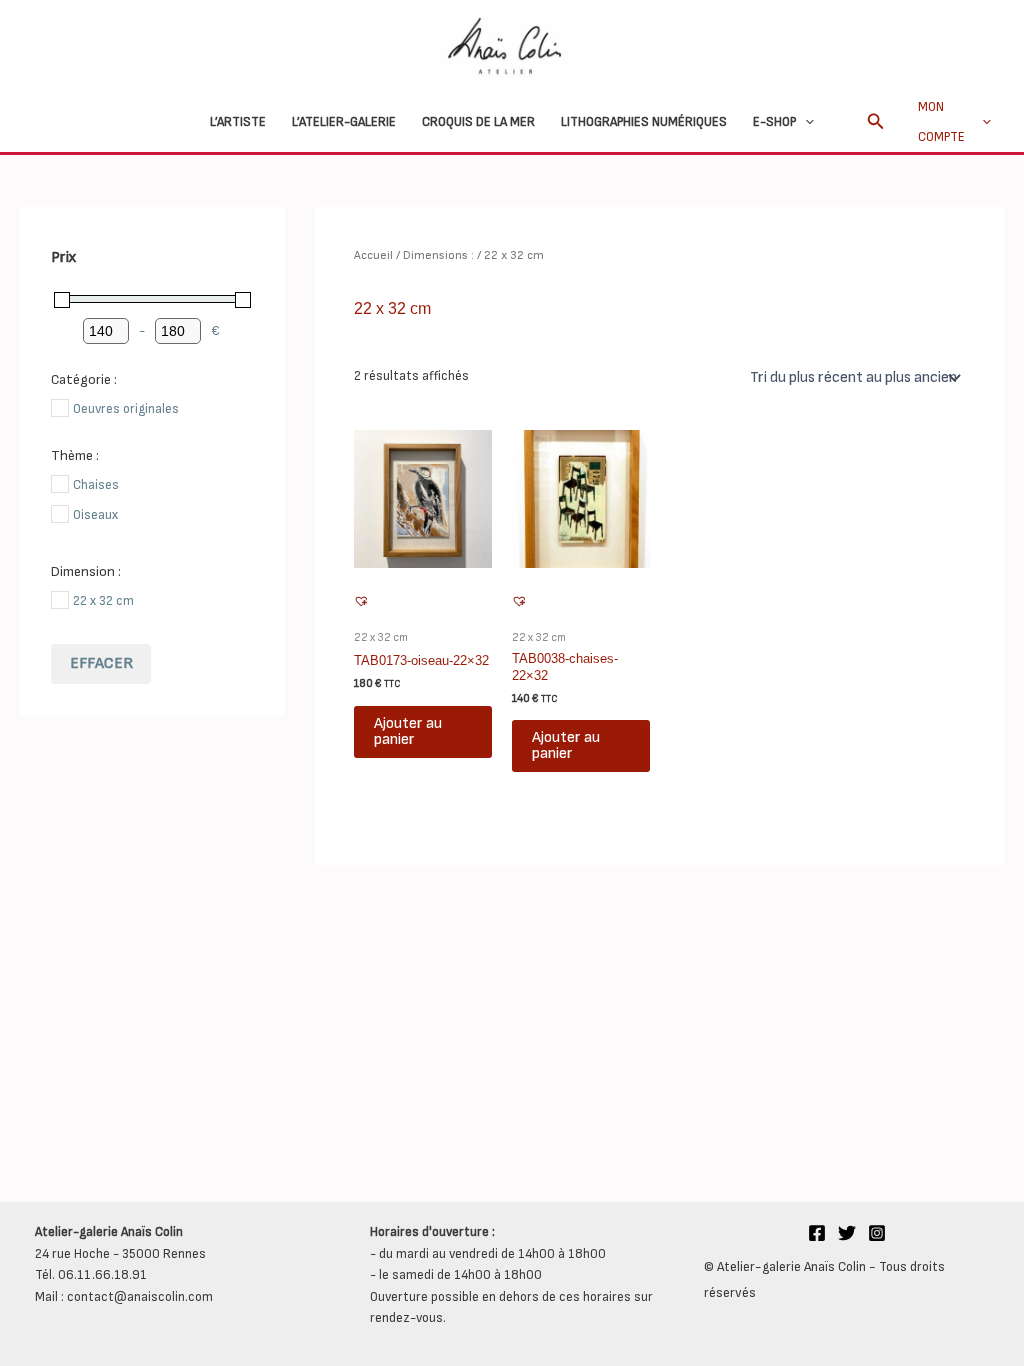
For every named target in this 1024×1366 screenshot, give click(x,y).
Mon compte (941, 122)
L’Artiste (238, 122)
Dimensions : (438, 255)
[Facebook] (817, 1233)
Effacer (101, 663)
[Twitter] (847, 1233)
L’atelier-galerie (344, 122)
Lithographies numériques (644, 122)
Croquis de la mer (478, 122)
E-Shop (774, 122)
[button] (805, 122)
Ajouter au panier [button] (408, 731)
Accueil (373, 255)
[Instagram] (877, 1233)
